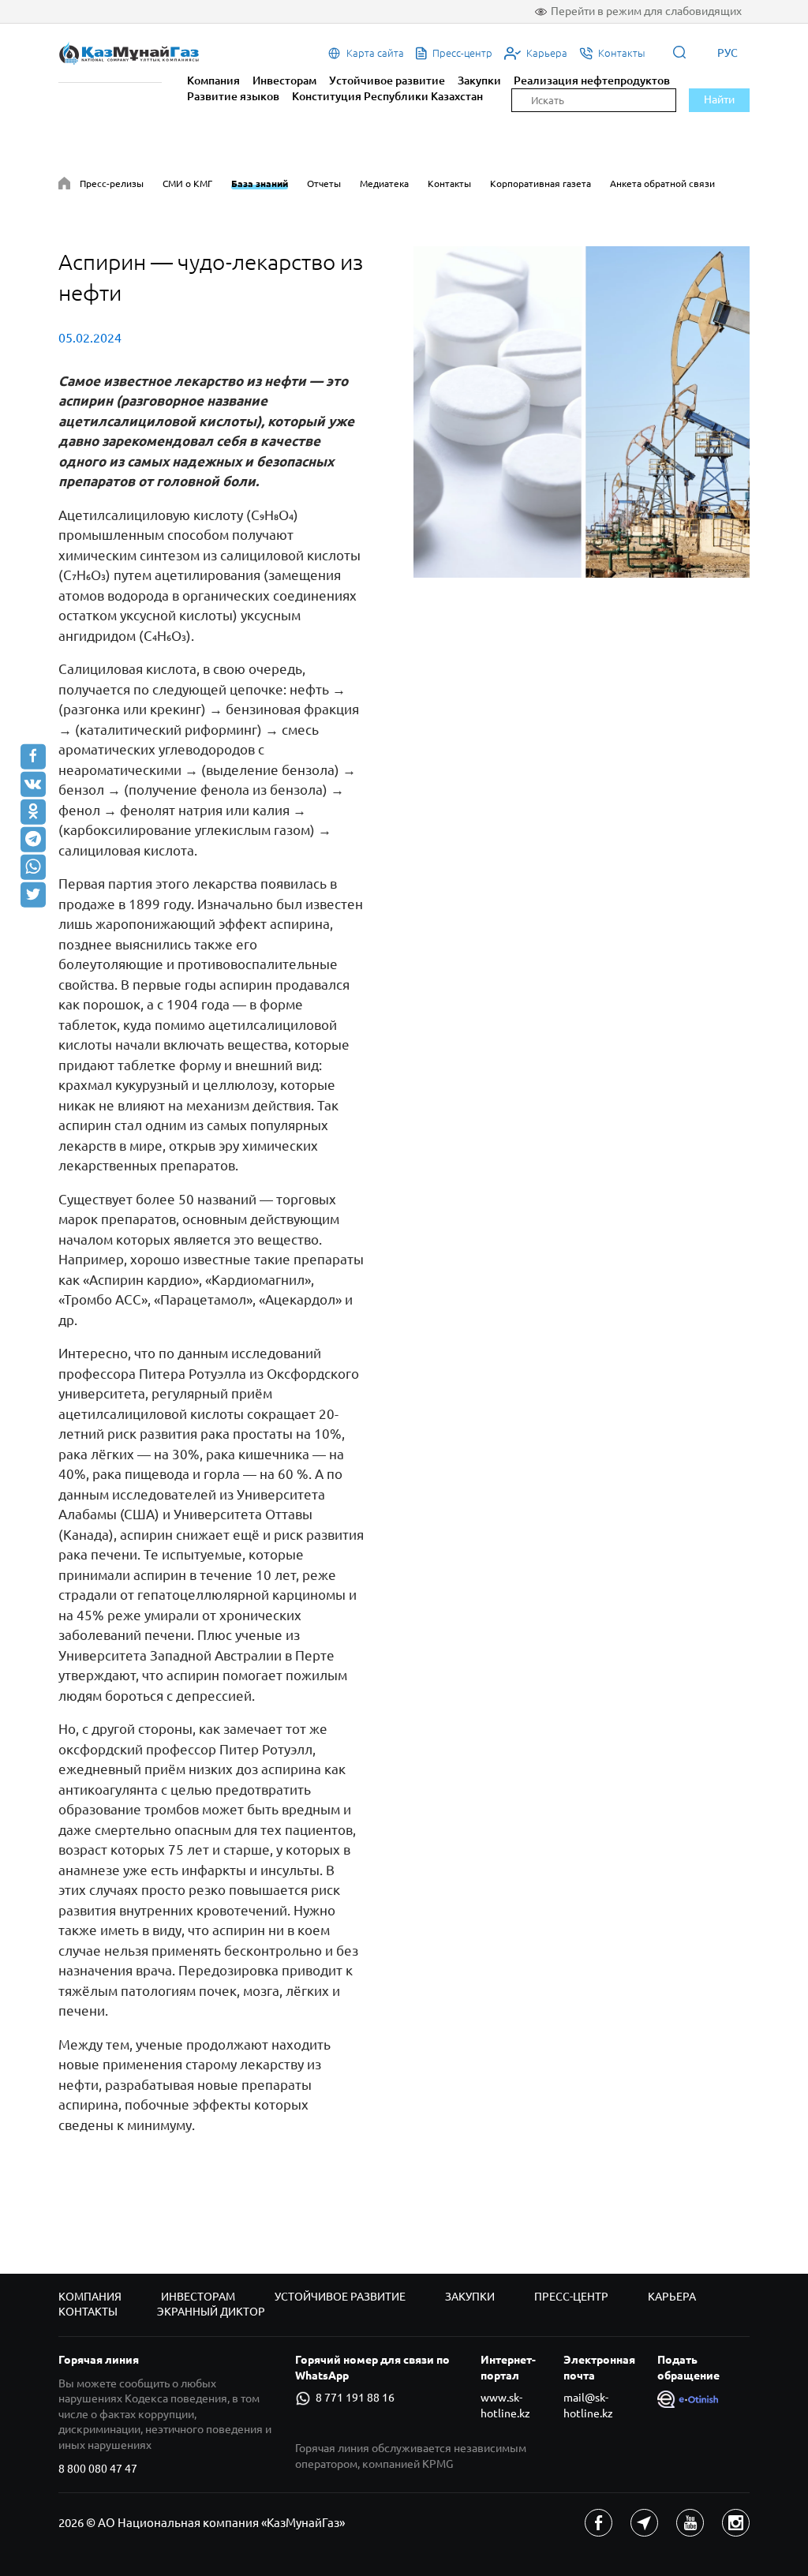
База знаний (260, 183)
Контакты (449, 183)
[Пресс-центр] (64, 186)
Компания (213, 80)
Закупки (479, 80)
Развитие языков (233, 96)
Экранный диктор (211, 2312)
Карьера (672, 2297)
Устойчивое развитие (387, 80)
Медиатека (384, 183)
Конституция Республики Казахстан (387, 96)
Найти (719, 99)
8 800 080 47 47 (98, 2469)
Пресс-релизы (112, 183)
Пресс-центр (571, 2297)
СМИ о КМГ (187, 183)
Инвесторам (284, 80)
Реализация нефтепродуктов (592, 80)
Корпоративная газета (541, 183)
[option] (582, 412)
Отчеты (324, 183)
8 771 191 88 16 (355, 2398)
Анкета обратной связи (662, 183)
